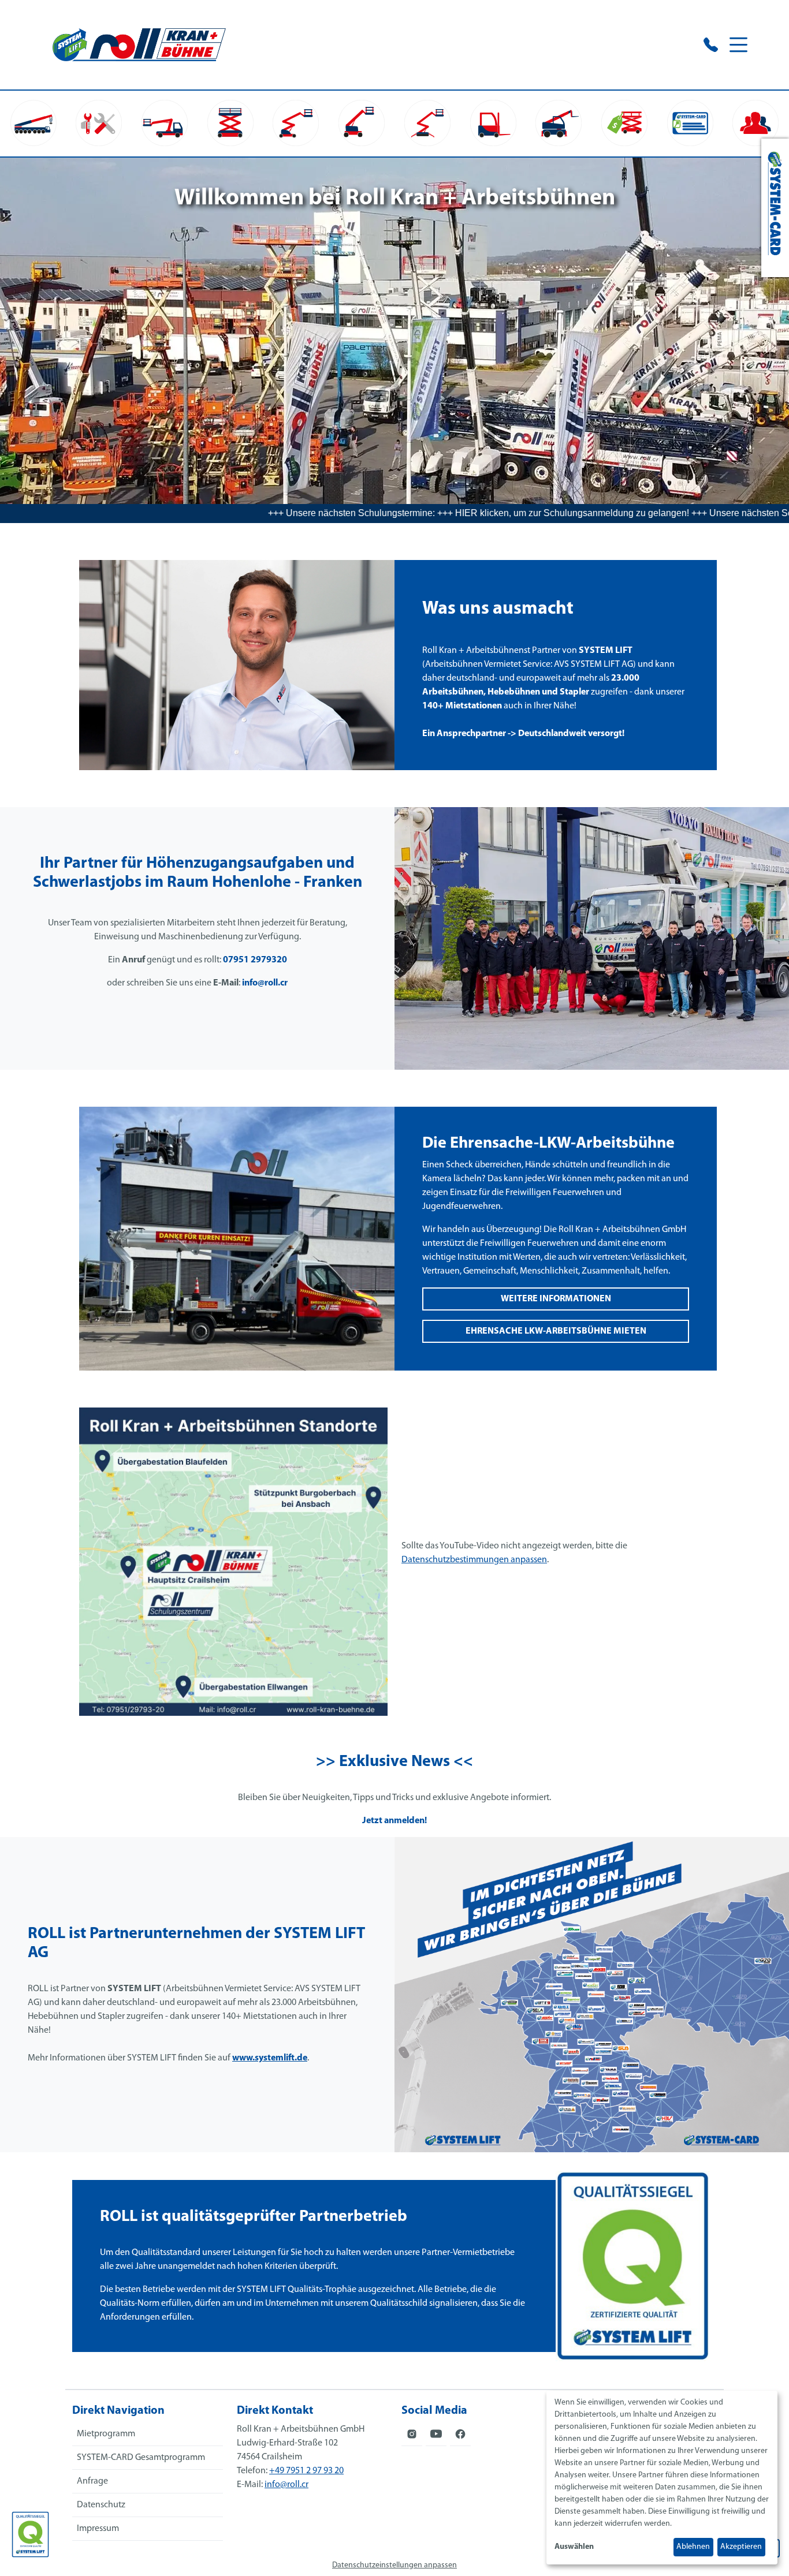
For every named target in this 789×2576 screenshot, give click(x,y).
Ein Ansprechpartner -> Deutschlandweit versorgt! (523, 734)
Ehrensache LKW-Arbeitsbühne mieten (556, 1331)
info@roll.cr (265, 983)
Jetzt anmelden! (394, 1821)
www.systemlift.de (270, 2058)
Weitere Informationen (556, 1299)
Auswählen (574, 2547)
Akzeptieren (741, 2547)
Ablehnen (693, 2547)
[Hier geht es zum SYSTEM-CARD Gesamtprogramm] (775, 208)
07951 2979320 (255, 960)
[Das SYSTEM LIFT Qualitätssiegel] (30, 2534)
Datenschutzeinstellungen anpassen (394, 2565)
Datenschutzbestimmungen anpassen (474, 1560)
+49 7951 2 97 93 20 (306, 2471)
